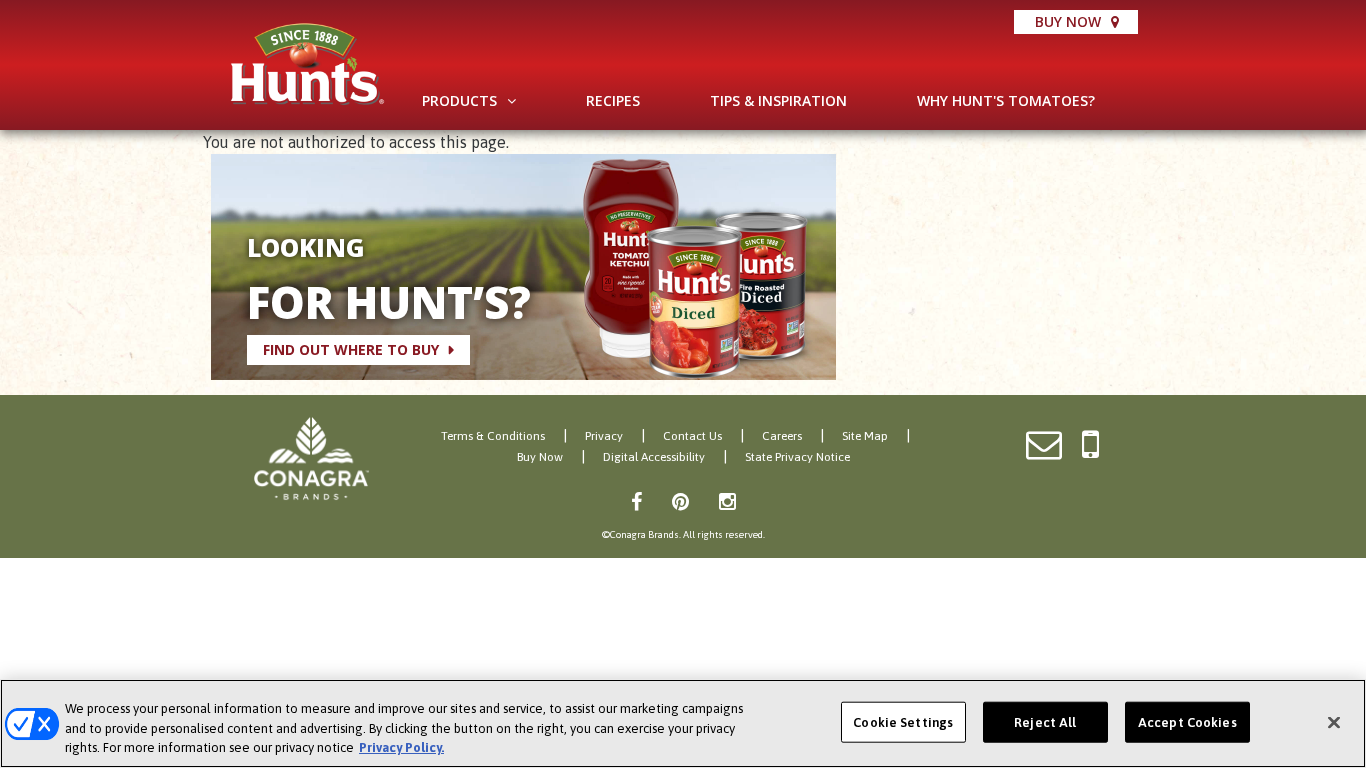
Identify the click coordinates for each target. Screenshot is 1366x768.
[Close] (1334, 722)
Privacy (604, 436)
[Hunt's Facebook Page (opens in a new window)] (636, 501)
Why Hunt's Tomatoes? (1006, 100)
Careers (782, 436)
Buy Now (1068, 21)
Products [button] (459, 100)
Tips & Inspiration (778, 100)
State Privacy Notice (797, 457)
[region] (683, 723)
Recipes (613, 100)
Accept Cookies (1187, 721)
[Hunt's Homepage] (307, 64)
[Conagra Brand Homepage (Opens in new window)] (311, 458)
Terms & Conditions (493, 436)
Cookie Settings (903, 721)
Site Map (865, 436)
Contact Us (692, 436)
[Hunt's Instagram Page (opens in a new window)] (727, 501)
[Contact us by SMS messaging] (1090, 445)
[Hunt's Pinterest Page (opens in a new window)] (680, 501)
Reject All (1045, 721)
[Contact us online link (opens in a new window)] (1044, 445)
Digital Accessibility (654, 457)
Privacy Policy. (401, 747)
